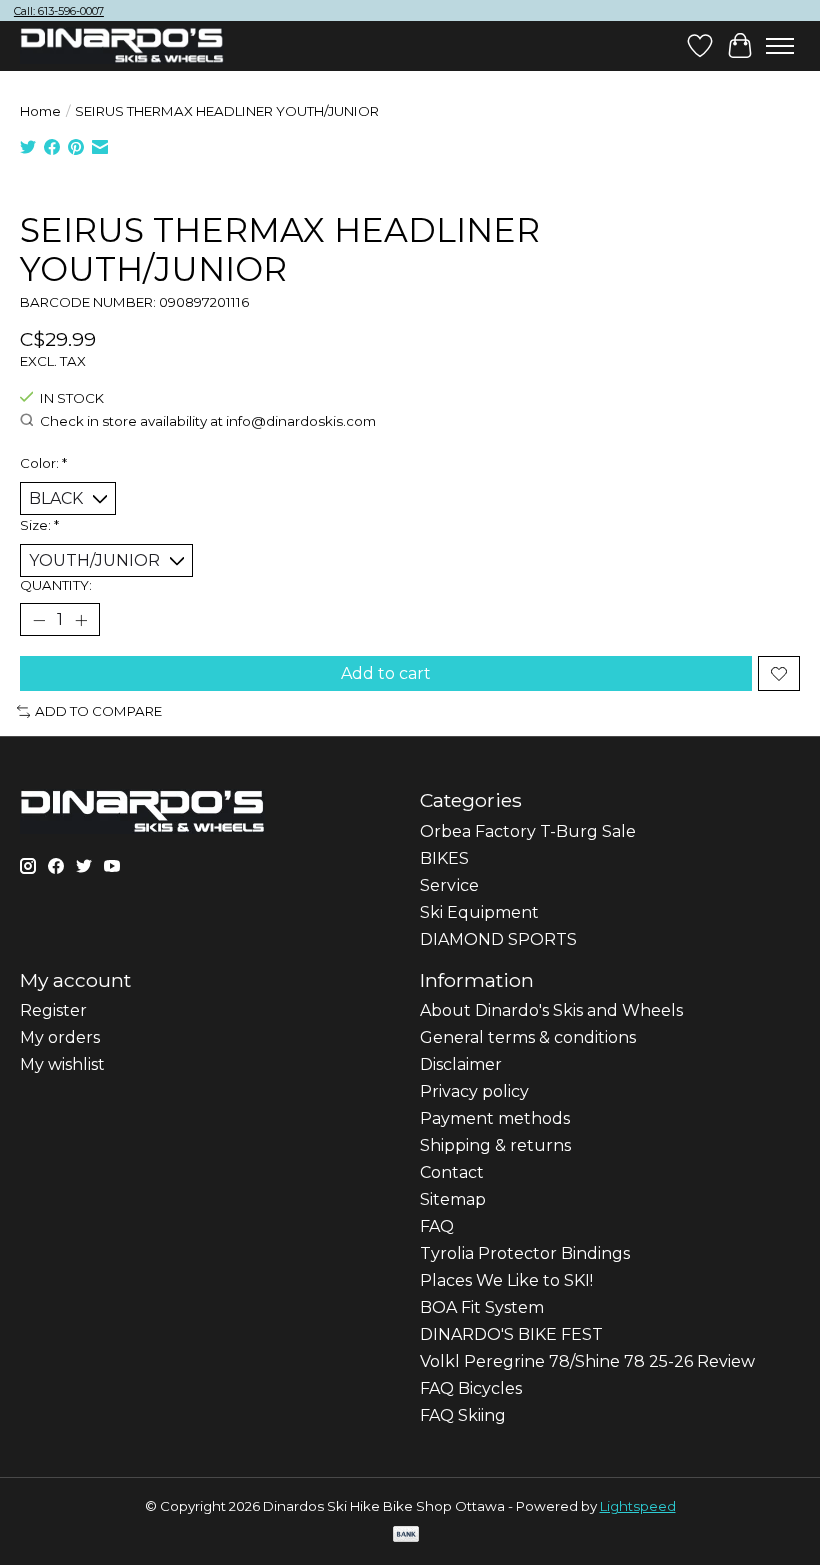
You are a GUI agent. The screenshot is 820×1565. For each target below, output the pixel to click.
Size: (39, 525)
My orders (60, 1037)
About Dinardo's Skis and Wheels (551, 1010)
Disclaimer (461, 1064)
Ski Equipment (479, 912)
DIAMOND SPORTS (498, 939)
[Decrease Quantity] (39, 620)
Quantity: (56, 585)
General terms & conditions (528, 1037)
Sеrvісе (449, 885)
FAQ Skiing (463, 1415)
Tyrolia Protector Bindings (525, 1253)
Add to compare (98, 711)
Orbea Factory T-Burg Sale (528, 831)
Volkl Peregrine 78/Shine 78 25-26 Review (587, 1361)
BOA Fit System (482, 1307)
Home (40, 111)
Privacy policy (474, 1091)
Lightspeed (638, 1506)
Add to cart (386, 673)
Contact (452, 1172)
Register (53, 1010)
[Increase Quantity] (81, 620)
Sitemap (453, 1199)
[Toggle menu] (780, 46)
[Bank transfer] (406, 1535)
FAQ (437, 1226)
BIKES (444, 858)
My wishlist (62, 1064)
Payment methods (495, 1118)
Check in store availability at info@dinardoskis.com (208, 421)
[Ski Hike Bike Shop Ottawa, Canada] (122, 46)
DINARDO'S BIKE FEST (511, 1334)
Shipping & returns (495, 1145)
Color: (43, 463)
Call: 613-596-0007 (59, 11)
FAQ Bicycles (471, 1388)
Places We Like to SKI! (506, 1280)
